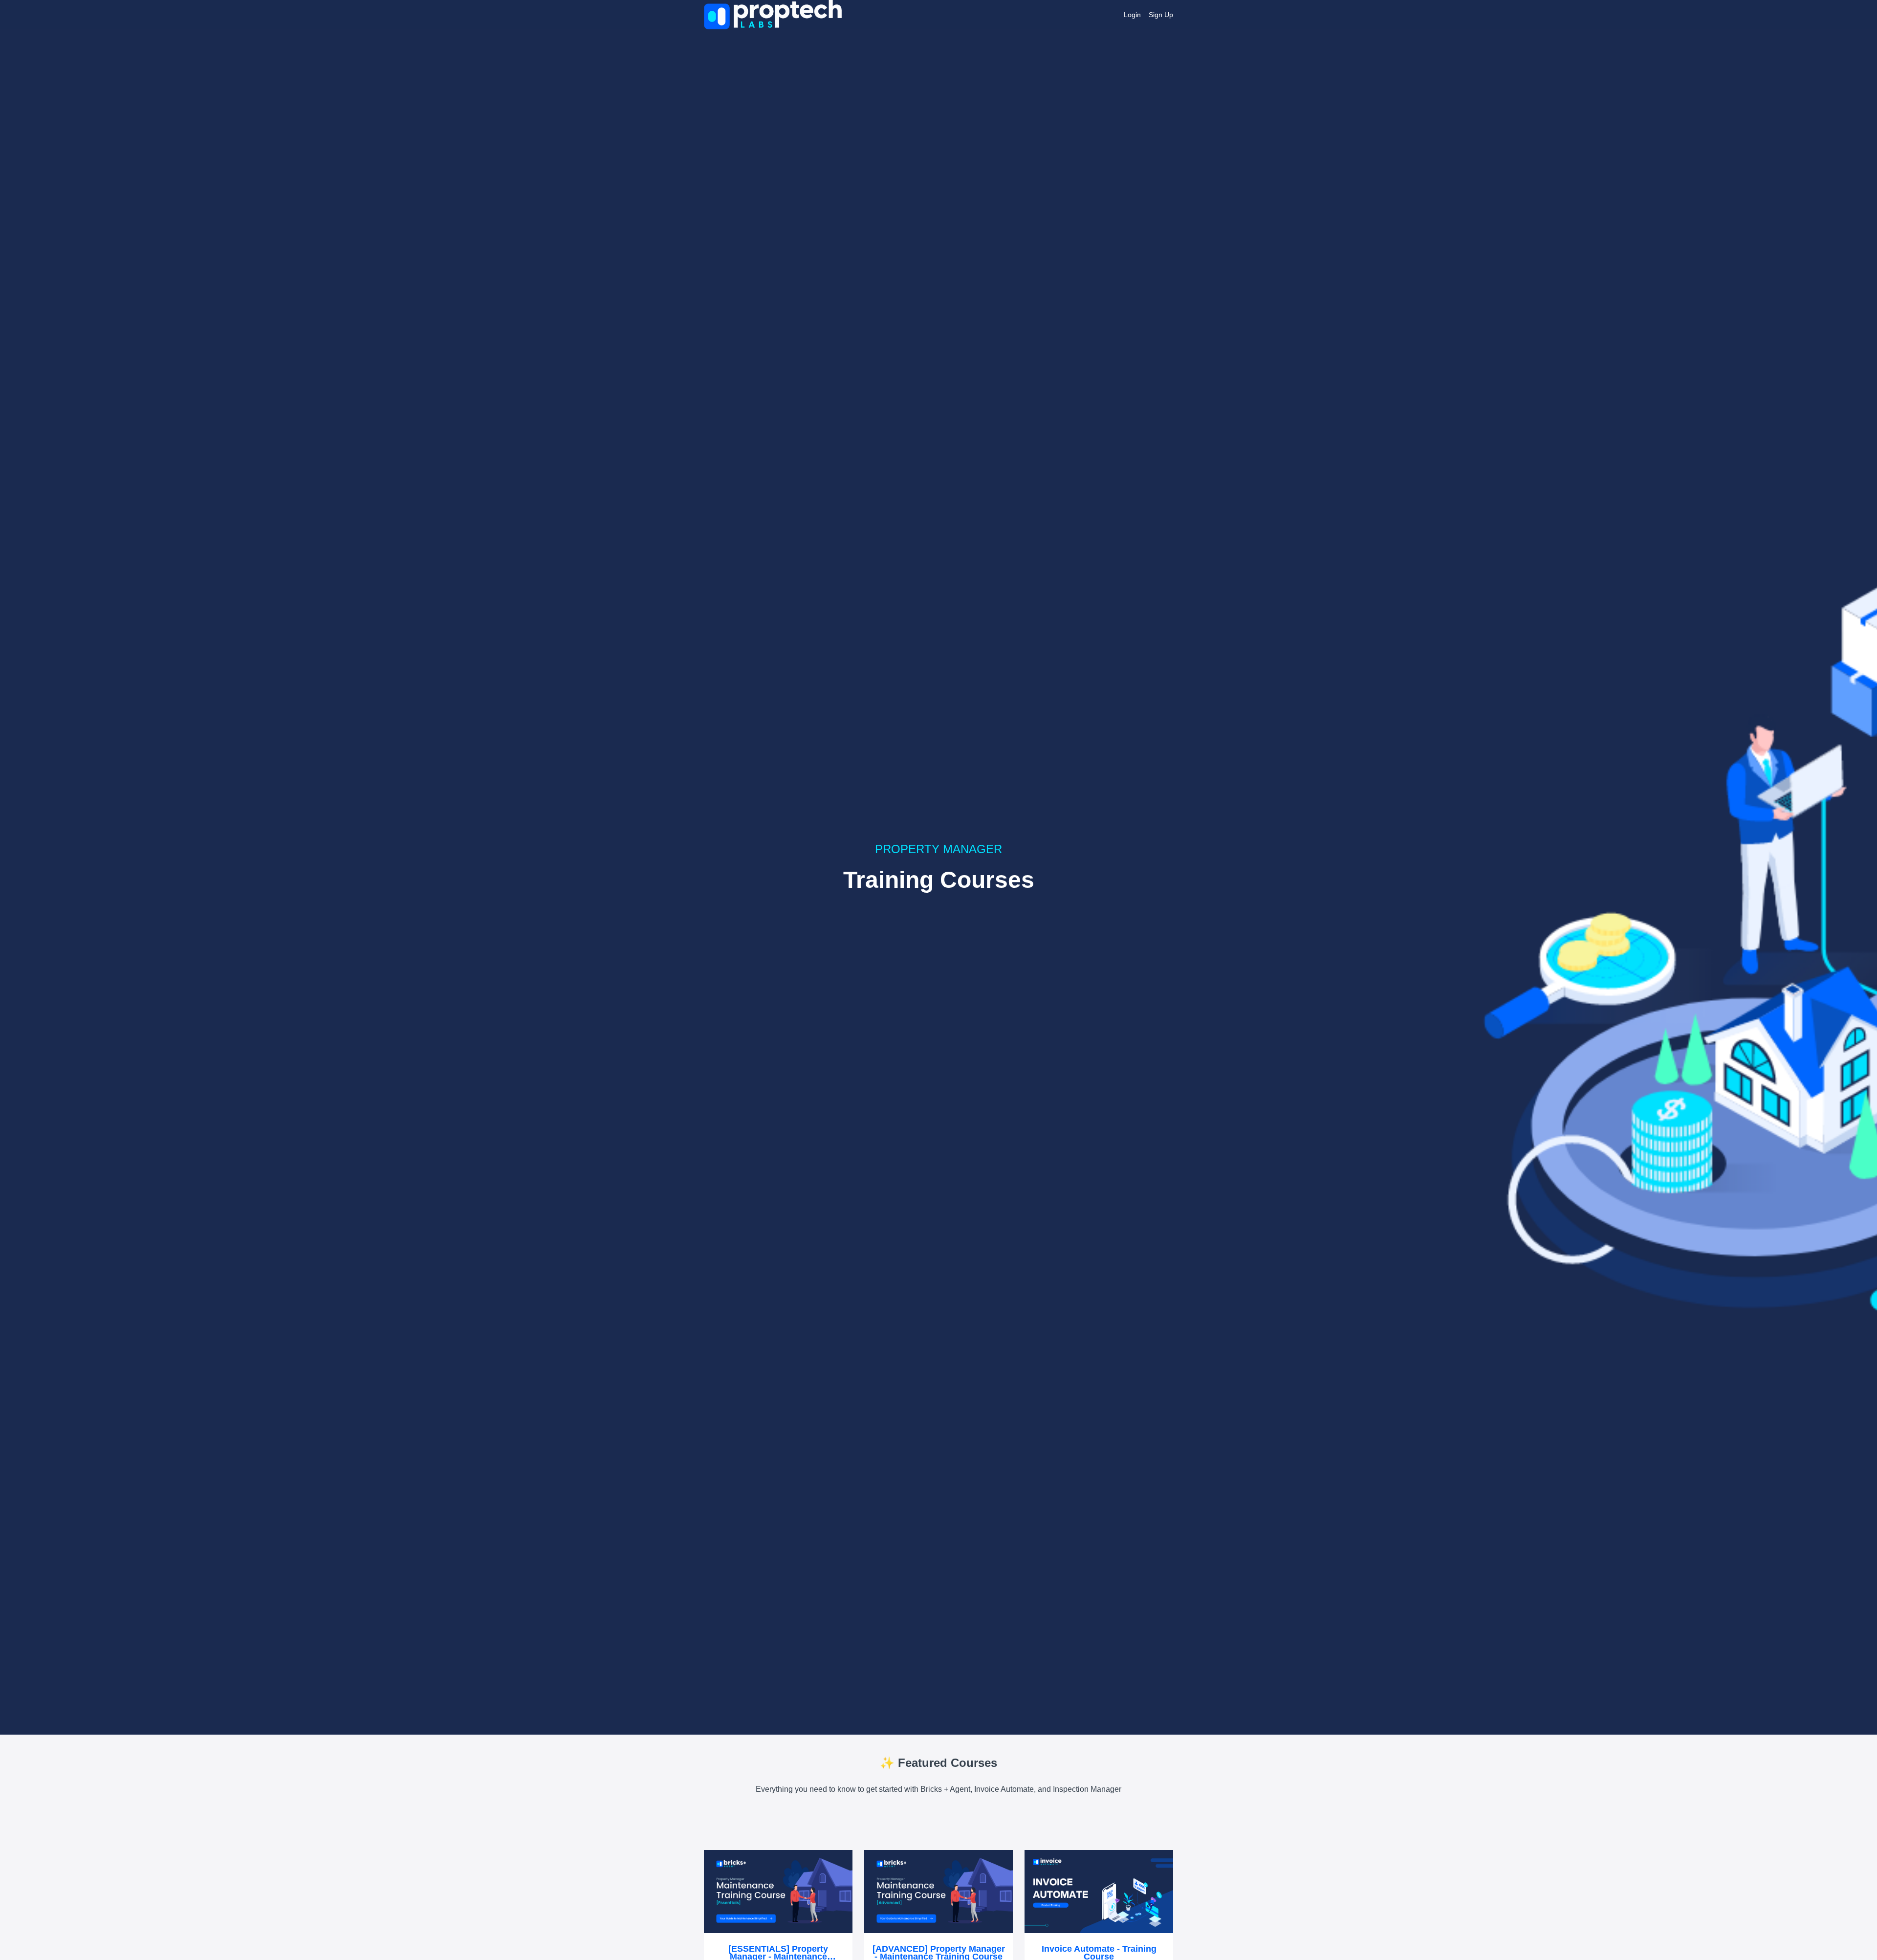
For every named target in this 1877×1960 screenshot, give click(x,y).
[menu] (1145, 15)
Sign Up (1161, 15)
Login (1132, 15)
